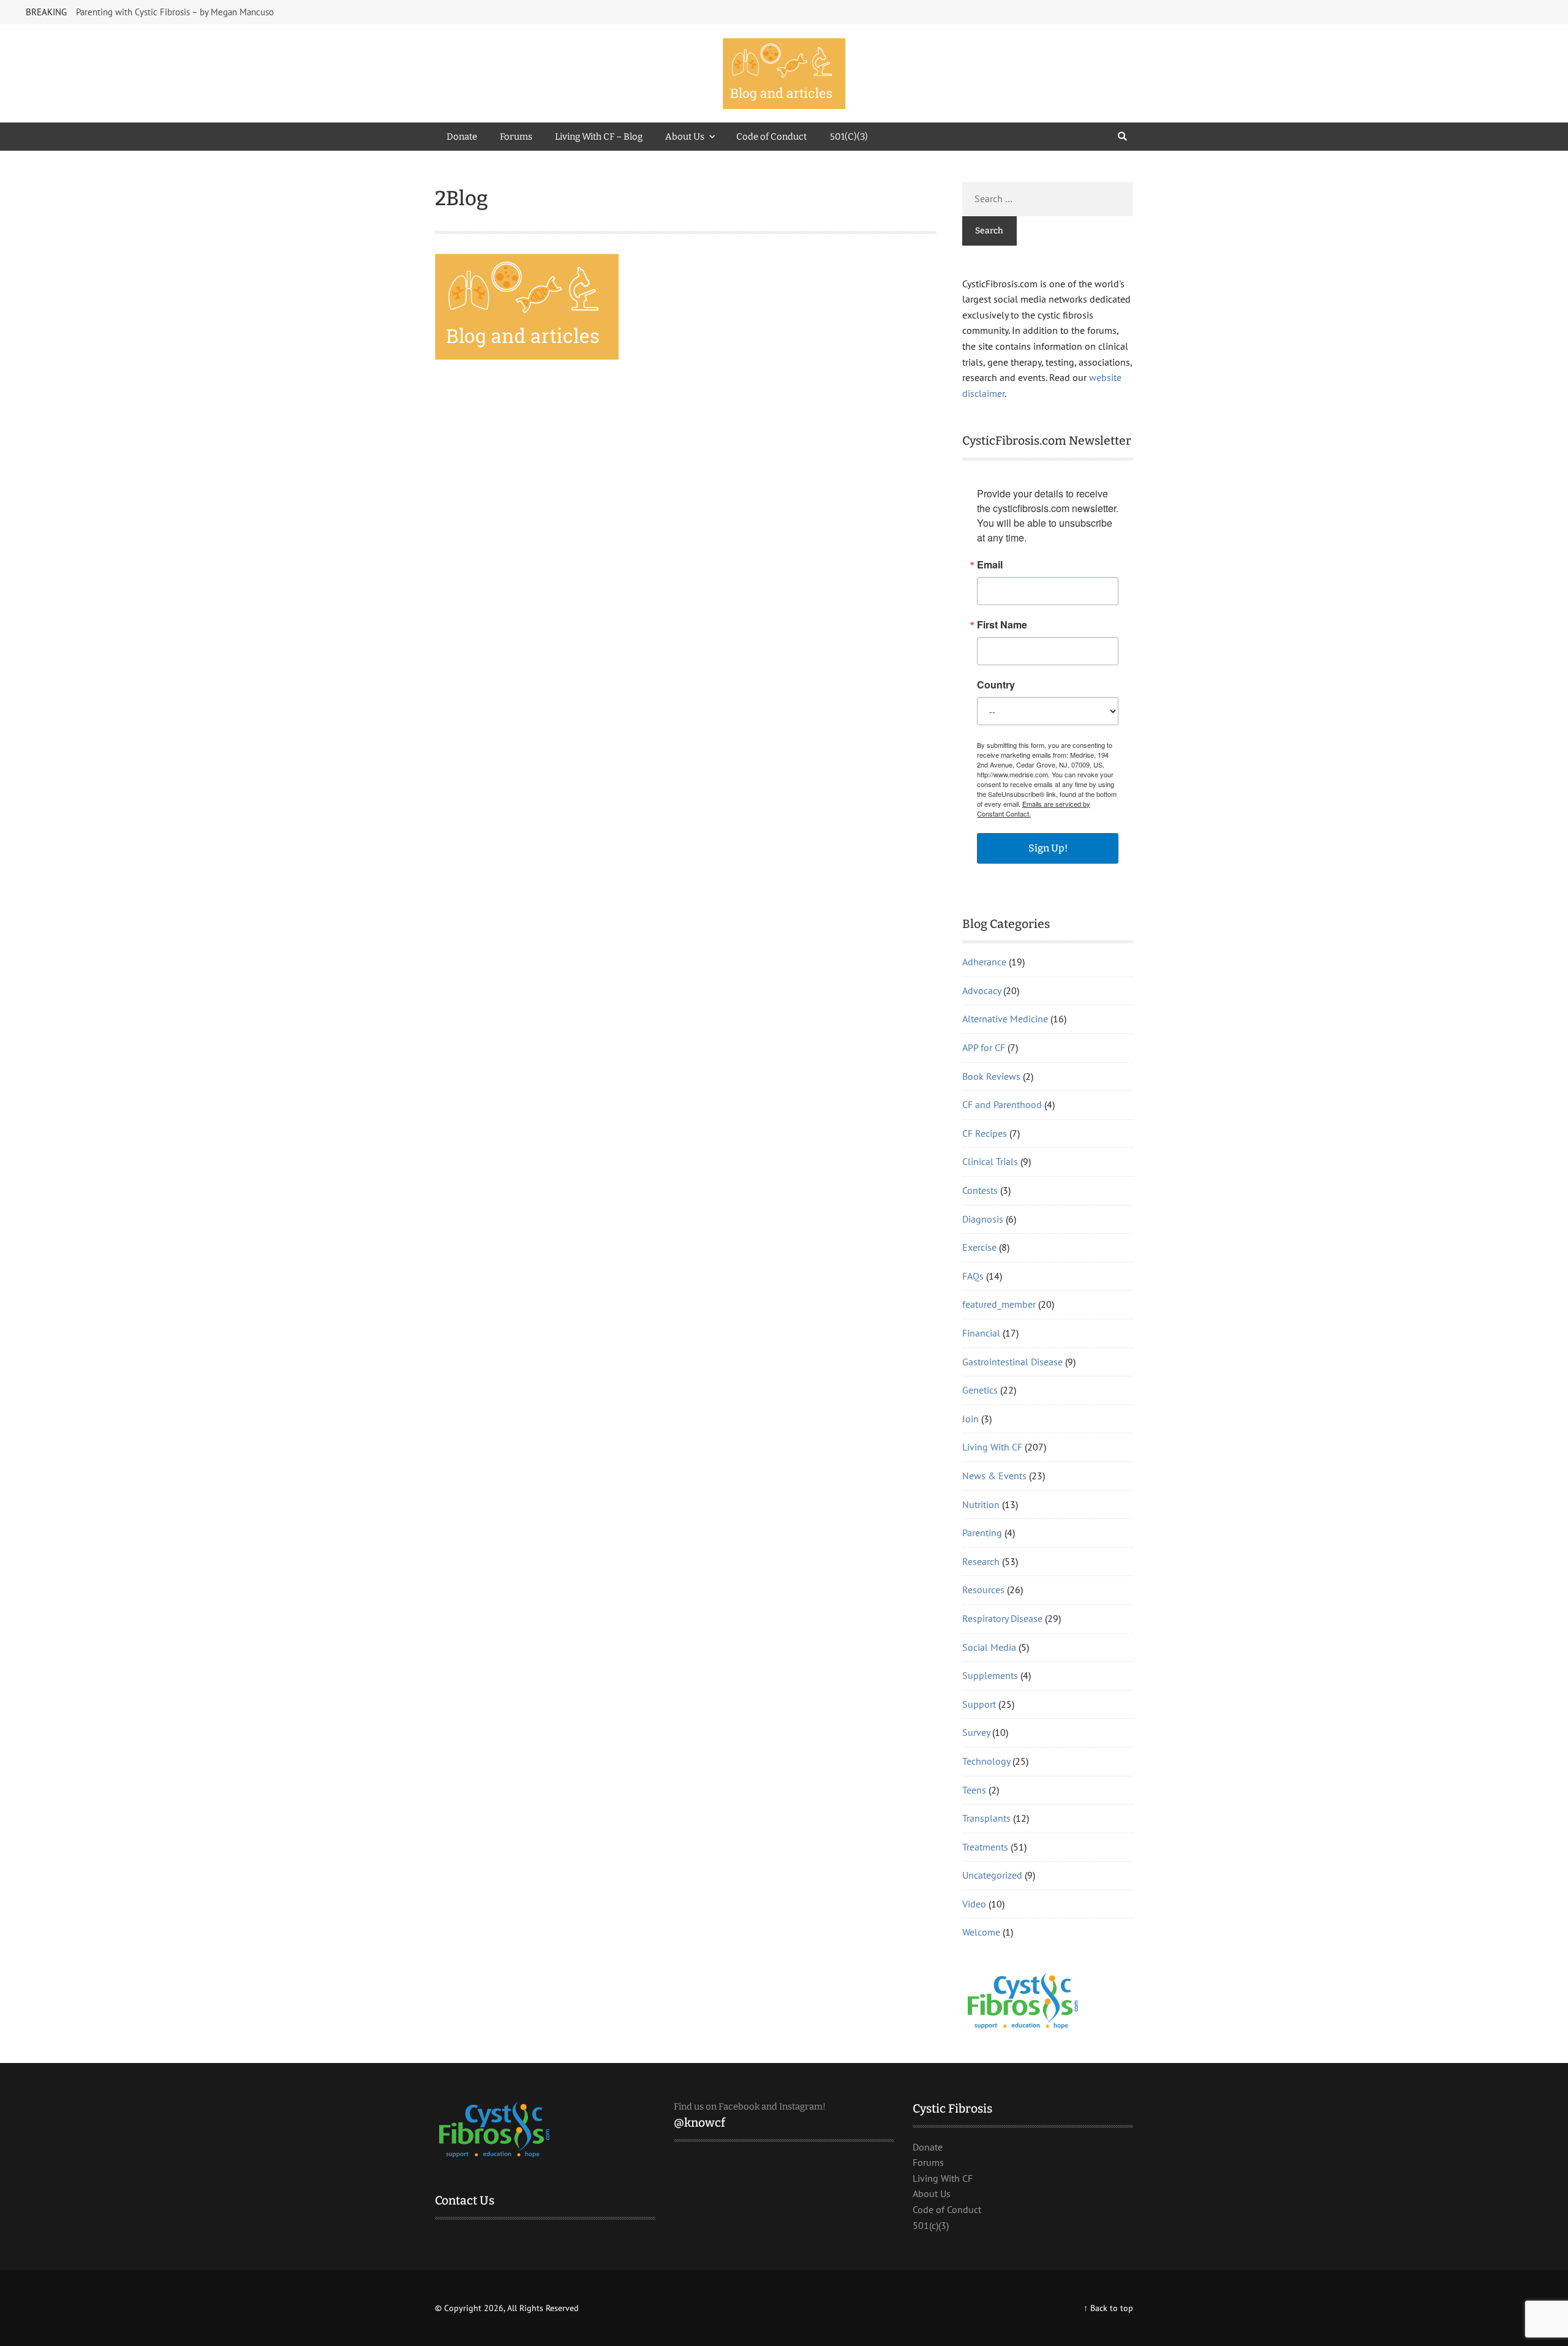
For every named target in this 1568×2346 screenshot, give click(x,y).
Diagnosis (983, 1219)
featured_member (999, 1304)
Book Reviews (991, 1076)
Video (974, 1904)
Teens (974, 1790)
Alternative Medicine (1005, 1019)
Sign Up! (1048, 848)
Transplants (986, 1818)
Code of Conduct (771, 137)
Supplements (990, 1675)
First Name (1002, 625)
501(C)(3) (849, 137)
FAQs (973, 1276)
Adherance (984, 962)
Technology (986, 1761)
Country (996, 685)
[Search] (1122, 137)
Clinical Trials (990, 1161)
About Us (685, 137)
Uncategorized (992, 1875)
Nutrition (981, 1504)
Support (979, 1704)
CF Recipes (985, 1133)
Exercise (979, 1247)
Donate (462, 137)
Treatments (985, 1847)
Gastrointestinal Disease (1012, 1362)
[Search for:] (1048, 199)
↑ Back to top (1108, 2308)
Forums (516, 137)
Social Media (989, 1647)
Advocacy (982, 990)
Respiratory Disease (1002, 1618)
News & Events (994, 1476)
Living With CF (992, 1447)
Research (981, 1561)
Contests (980, 1190)
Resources (983, 1590)
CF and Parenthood (1002, 1104)
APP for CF (984, 1047)
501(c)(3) (931, 2225)
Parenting (982, 1533)
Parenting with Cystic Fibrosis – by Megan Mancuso (175, 12)
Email (990, 565)
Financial (981, 1333)
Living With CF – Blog (599, 137)
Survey (976, 1732)
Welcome (981, 1932)
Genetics (980, 1390)
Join (971, 1419)
